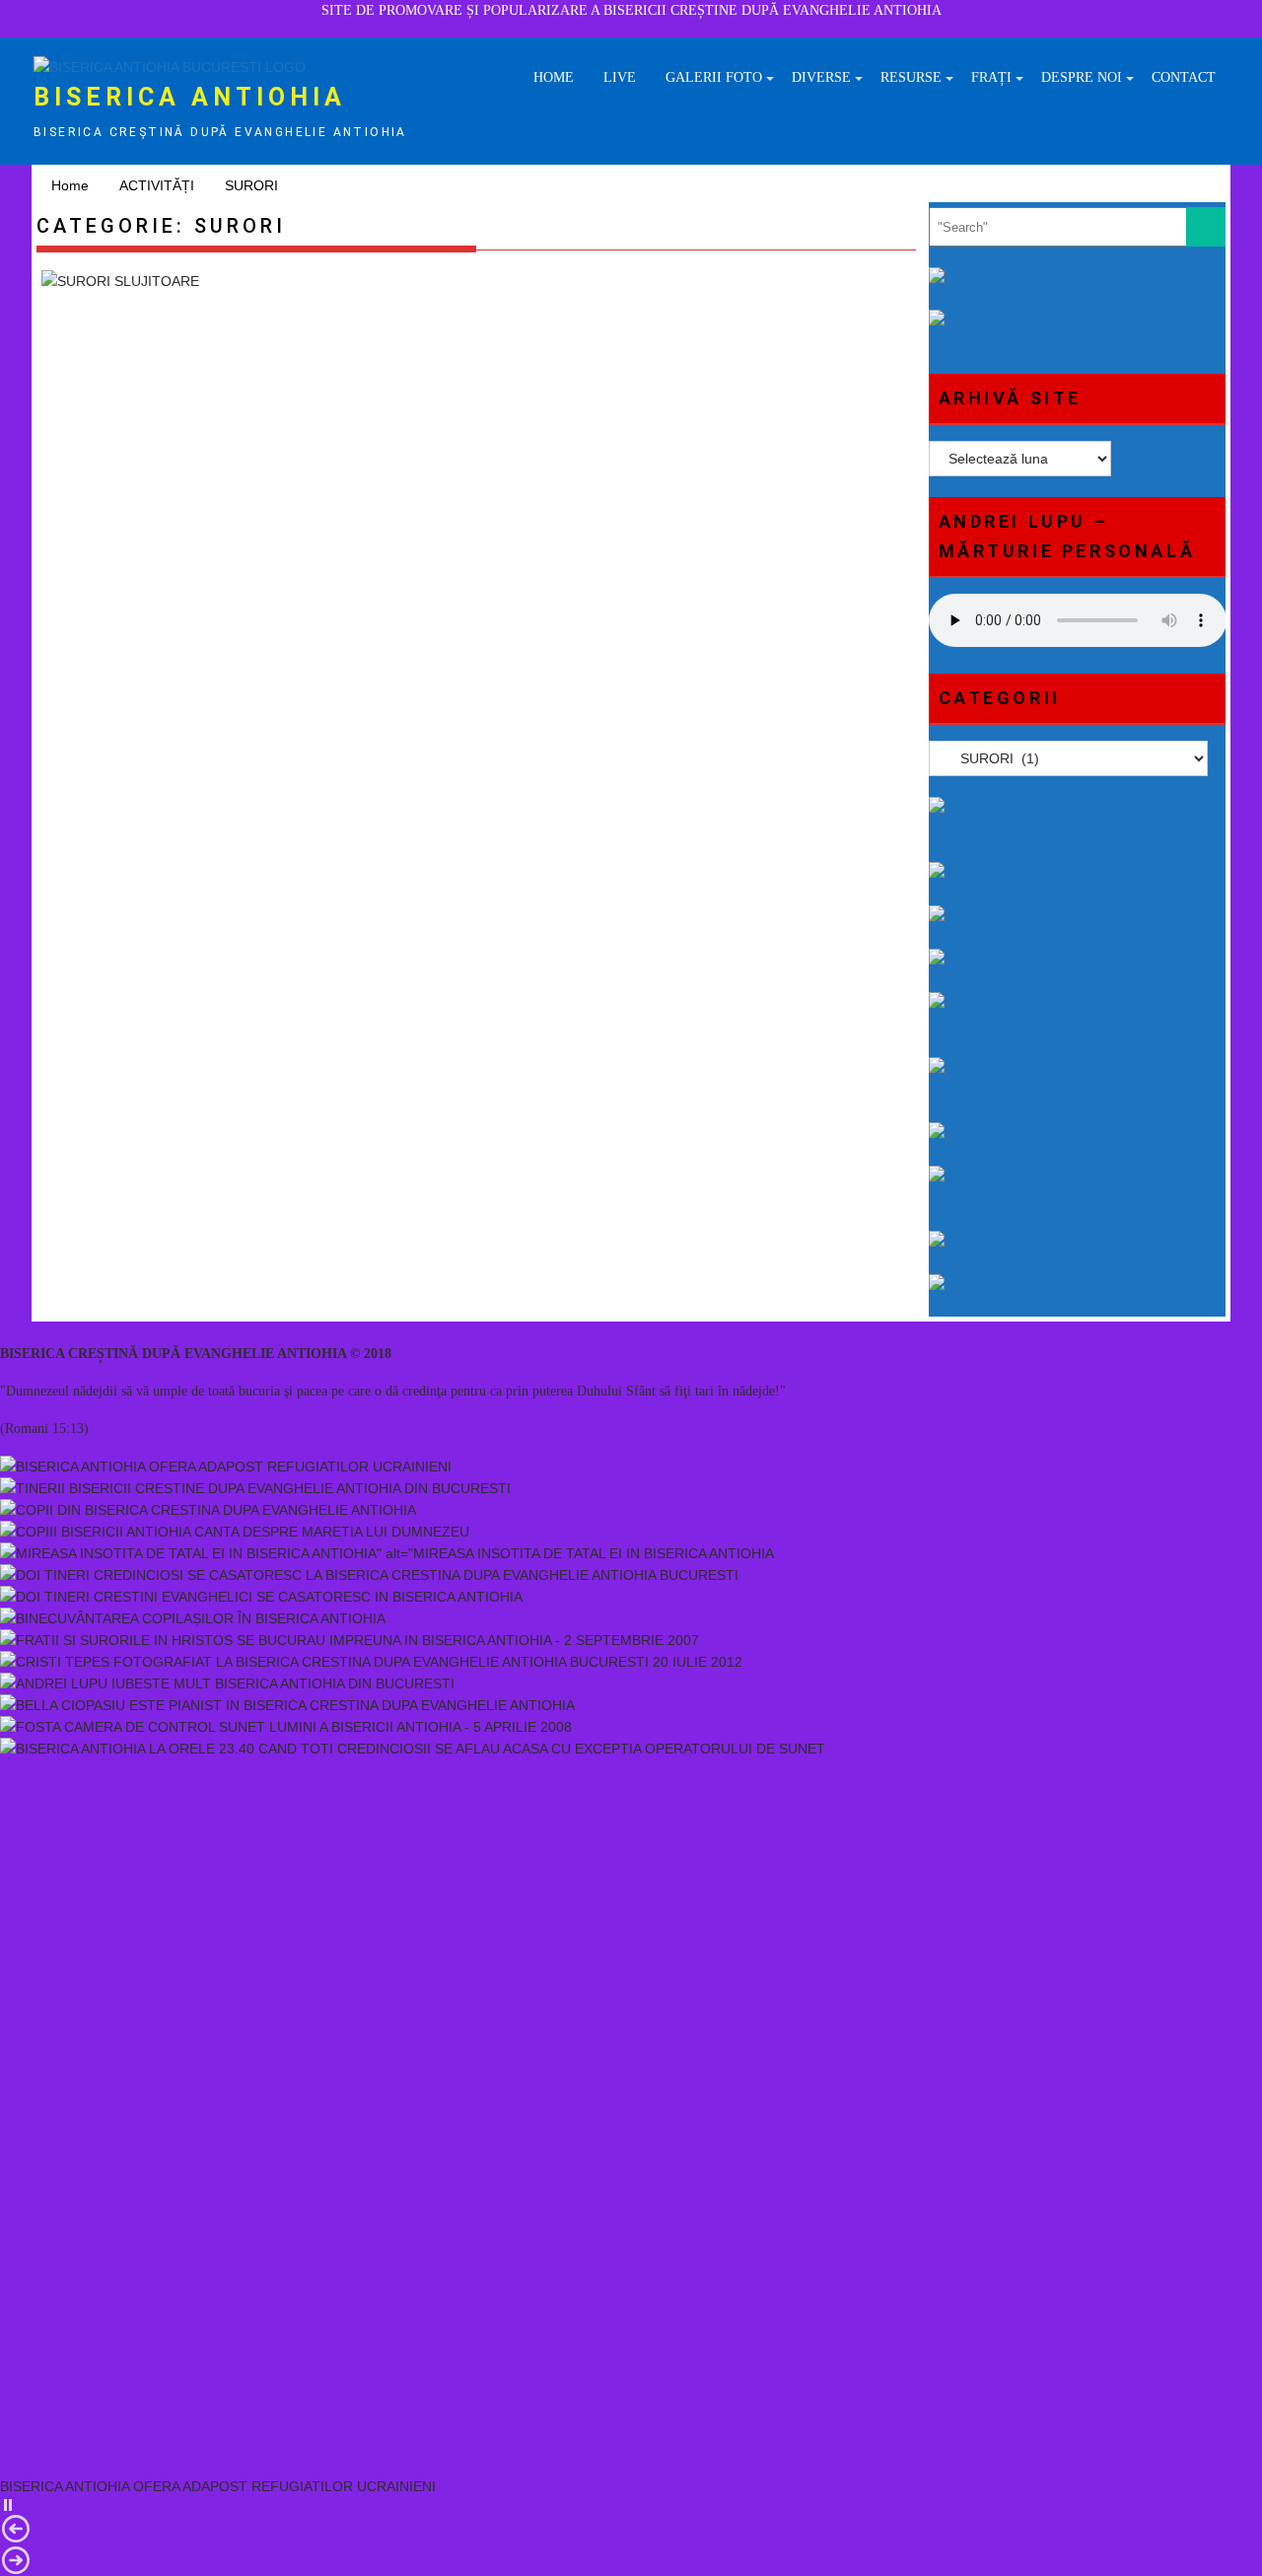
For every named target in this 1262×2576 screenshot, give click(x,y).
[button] (631, 2505)
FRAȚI (991, 77)
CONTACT (1184, 77)
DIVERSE (821, 77)
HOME (554, 77)
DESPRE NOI (1082, 77)
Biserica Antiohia (190, 97)
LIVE (620, 77)
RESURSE (911, 77)
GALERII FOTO (714, 77)
